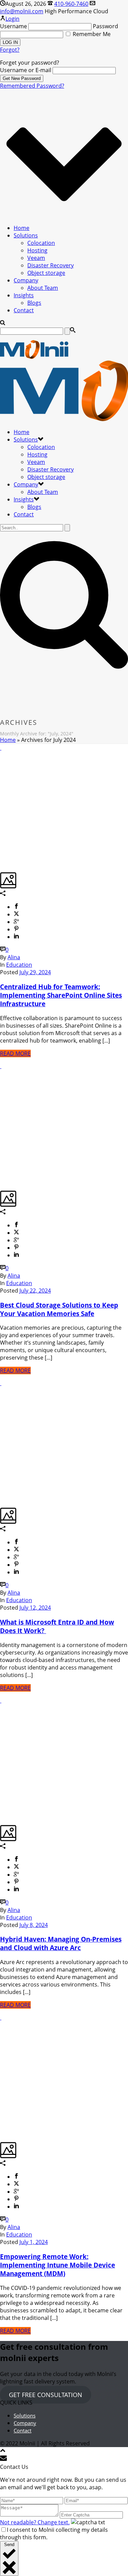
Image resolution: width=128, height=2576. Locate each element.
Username (13, 26)
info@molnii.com (22, 11)
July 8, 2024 (34, 1925)
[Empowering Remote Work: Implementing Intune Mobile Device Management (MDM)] (1, 2017)
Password (105, 26)
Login (12, 19)
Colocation (41, 243)
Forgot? (10, 50)
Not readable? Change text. (35, 2522)
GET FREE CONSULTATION (46, 2395)
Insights (24, 295)
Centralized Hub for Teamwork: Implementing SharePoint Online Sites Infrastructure (61, 995)
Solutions (26, 235)
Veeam (36, 258)
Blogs (34, 303)
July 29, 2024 (35, 972)
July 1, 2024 (34, 2242)
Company (26, 280)
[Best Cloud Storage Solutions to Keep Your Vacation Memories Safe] (1, 1066)
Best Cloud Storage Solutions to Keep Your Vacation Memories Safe (59, 1309)
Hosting (37, 250)
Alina (14, 957)
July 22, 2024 (35, 1291)
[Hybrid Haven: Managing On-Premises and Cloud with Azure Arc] (1, 1700)
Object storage (46, 273)
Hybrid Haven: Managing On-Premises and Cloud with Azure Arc (61, 1943)
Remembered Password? (32, 86)
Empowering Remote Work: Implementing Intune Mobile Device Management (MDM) (58, 2265)
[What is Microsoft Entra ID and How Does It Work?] (1, 1383)
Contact (24, 310)
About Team (43, 288)
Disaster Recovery (51, 265)
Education (19, 965)
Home (22, 228)
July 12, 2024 (35, 1608)
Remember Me (91, 34)
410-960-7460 (71, 4)
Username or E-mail (26, 70)
